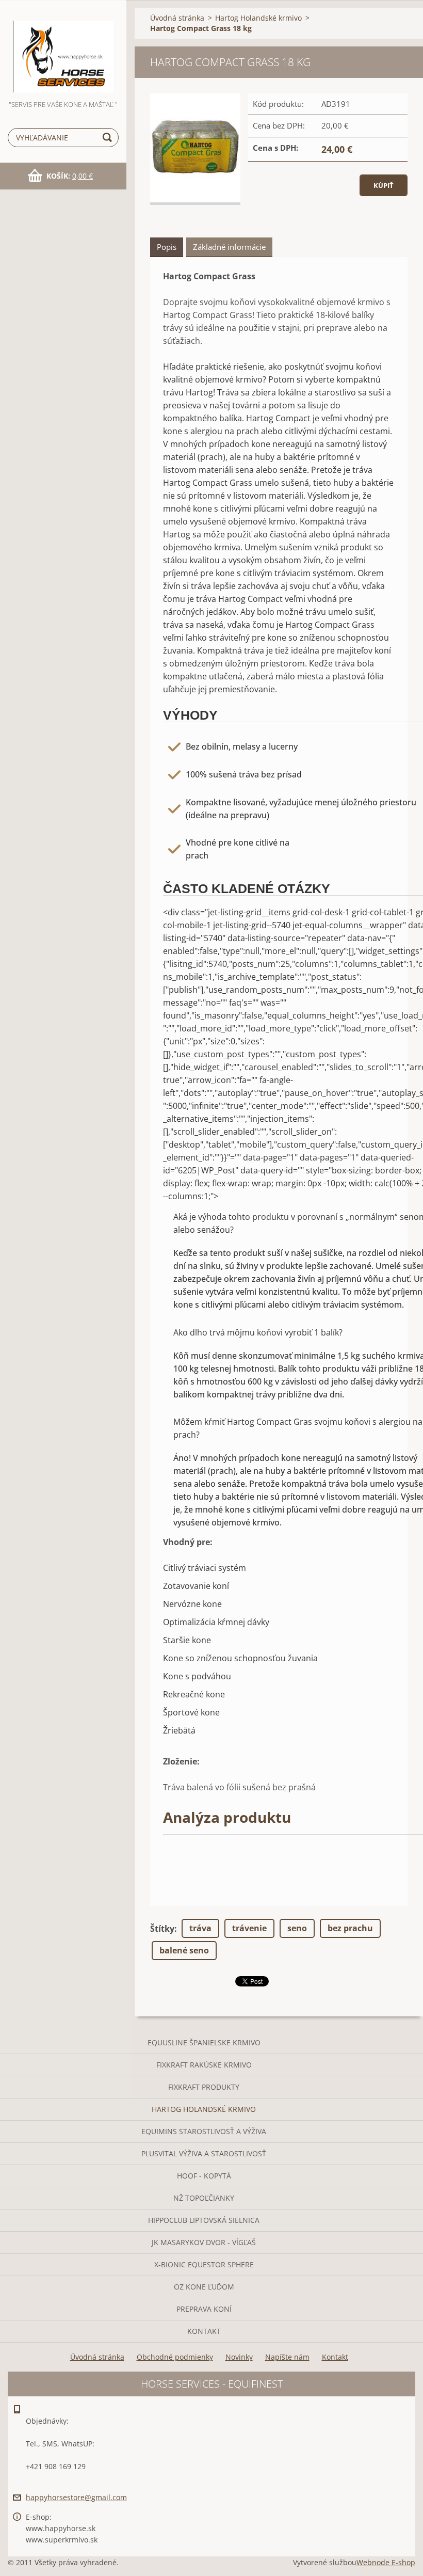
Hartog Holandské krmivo (204, 2109)
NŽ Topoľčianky (204, 2198)
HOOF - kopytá (204, 2176)
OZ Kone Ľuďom (204, 2287)
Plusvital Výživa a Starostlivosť (204, 2153)
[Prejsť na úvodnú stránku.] (63, 49)
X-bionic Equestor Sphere (204, 2264)
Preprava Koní (204, 2309)
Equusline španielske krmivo (204, 2042)
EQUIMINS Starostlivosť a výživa (204, 2131)
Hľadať (109, 138)
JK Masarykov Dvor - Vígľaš (204, 2242)
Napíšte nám (287, 2357)
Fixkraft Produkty (204, 2087)
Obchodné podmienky (175, 2357)
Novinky (239, 2357)
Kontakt (204, 2331)
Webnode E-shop (386, 2562)
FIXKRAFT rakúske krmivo (204, 2065)
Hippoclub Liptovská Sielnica (204, 2220)
